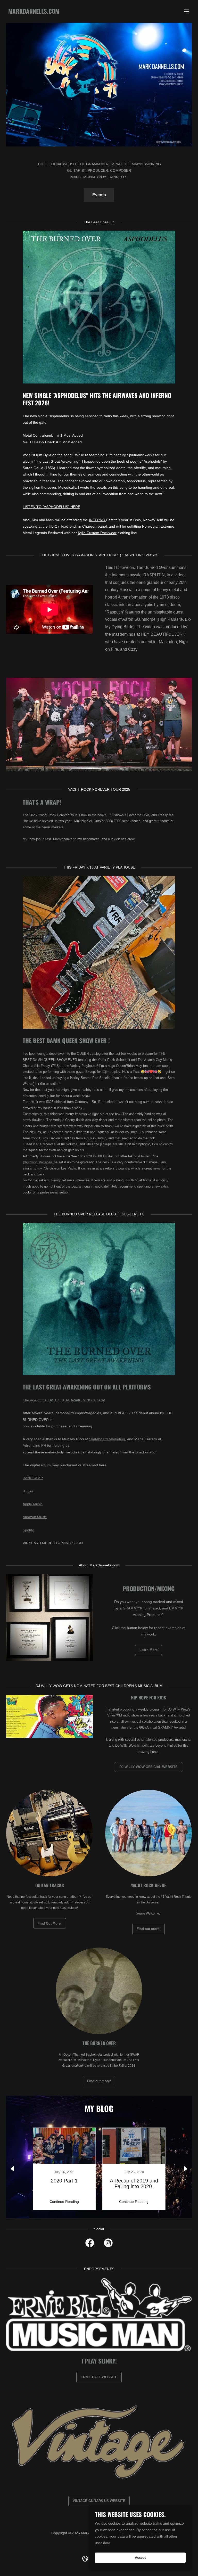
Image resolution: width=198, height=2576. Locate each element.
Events (99, 195)
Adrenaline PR (34, 1445)
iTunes (28, 1491)
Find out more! (148, 1929)
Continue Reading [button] (64, 2202)
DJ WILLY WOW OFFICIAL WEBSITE (148, 1767)
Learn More (148, 1650)
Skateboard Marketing (107, 1439)
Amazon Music (35, 1517)
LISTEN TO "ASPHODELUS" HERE (51, 507)
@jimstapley (111, 1072)
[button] (187, 11)
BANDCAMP (33, 1478)
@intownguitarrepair (37, 1162)
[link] (34, 12)
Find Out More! (50, 1923)
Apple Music (33, 1504)
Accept (140, 2558)
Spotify (28, 1530)
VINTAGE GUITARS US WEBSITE (99, 2501)
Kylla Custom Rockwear (97, 533)
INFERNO (98, 520)
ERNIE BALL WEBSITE (99, 2377)
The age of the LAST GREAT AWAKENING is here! (64, 1400)
